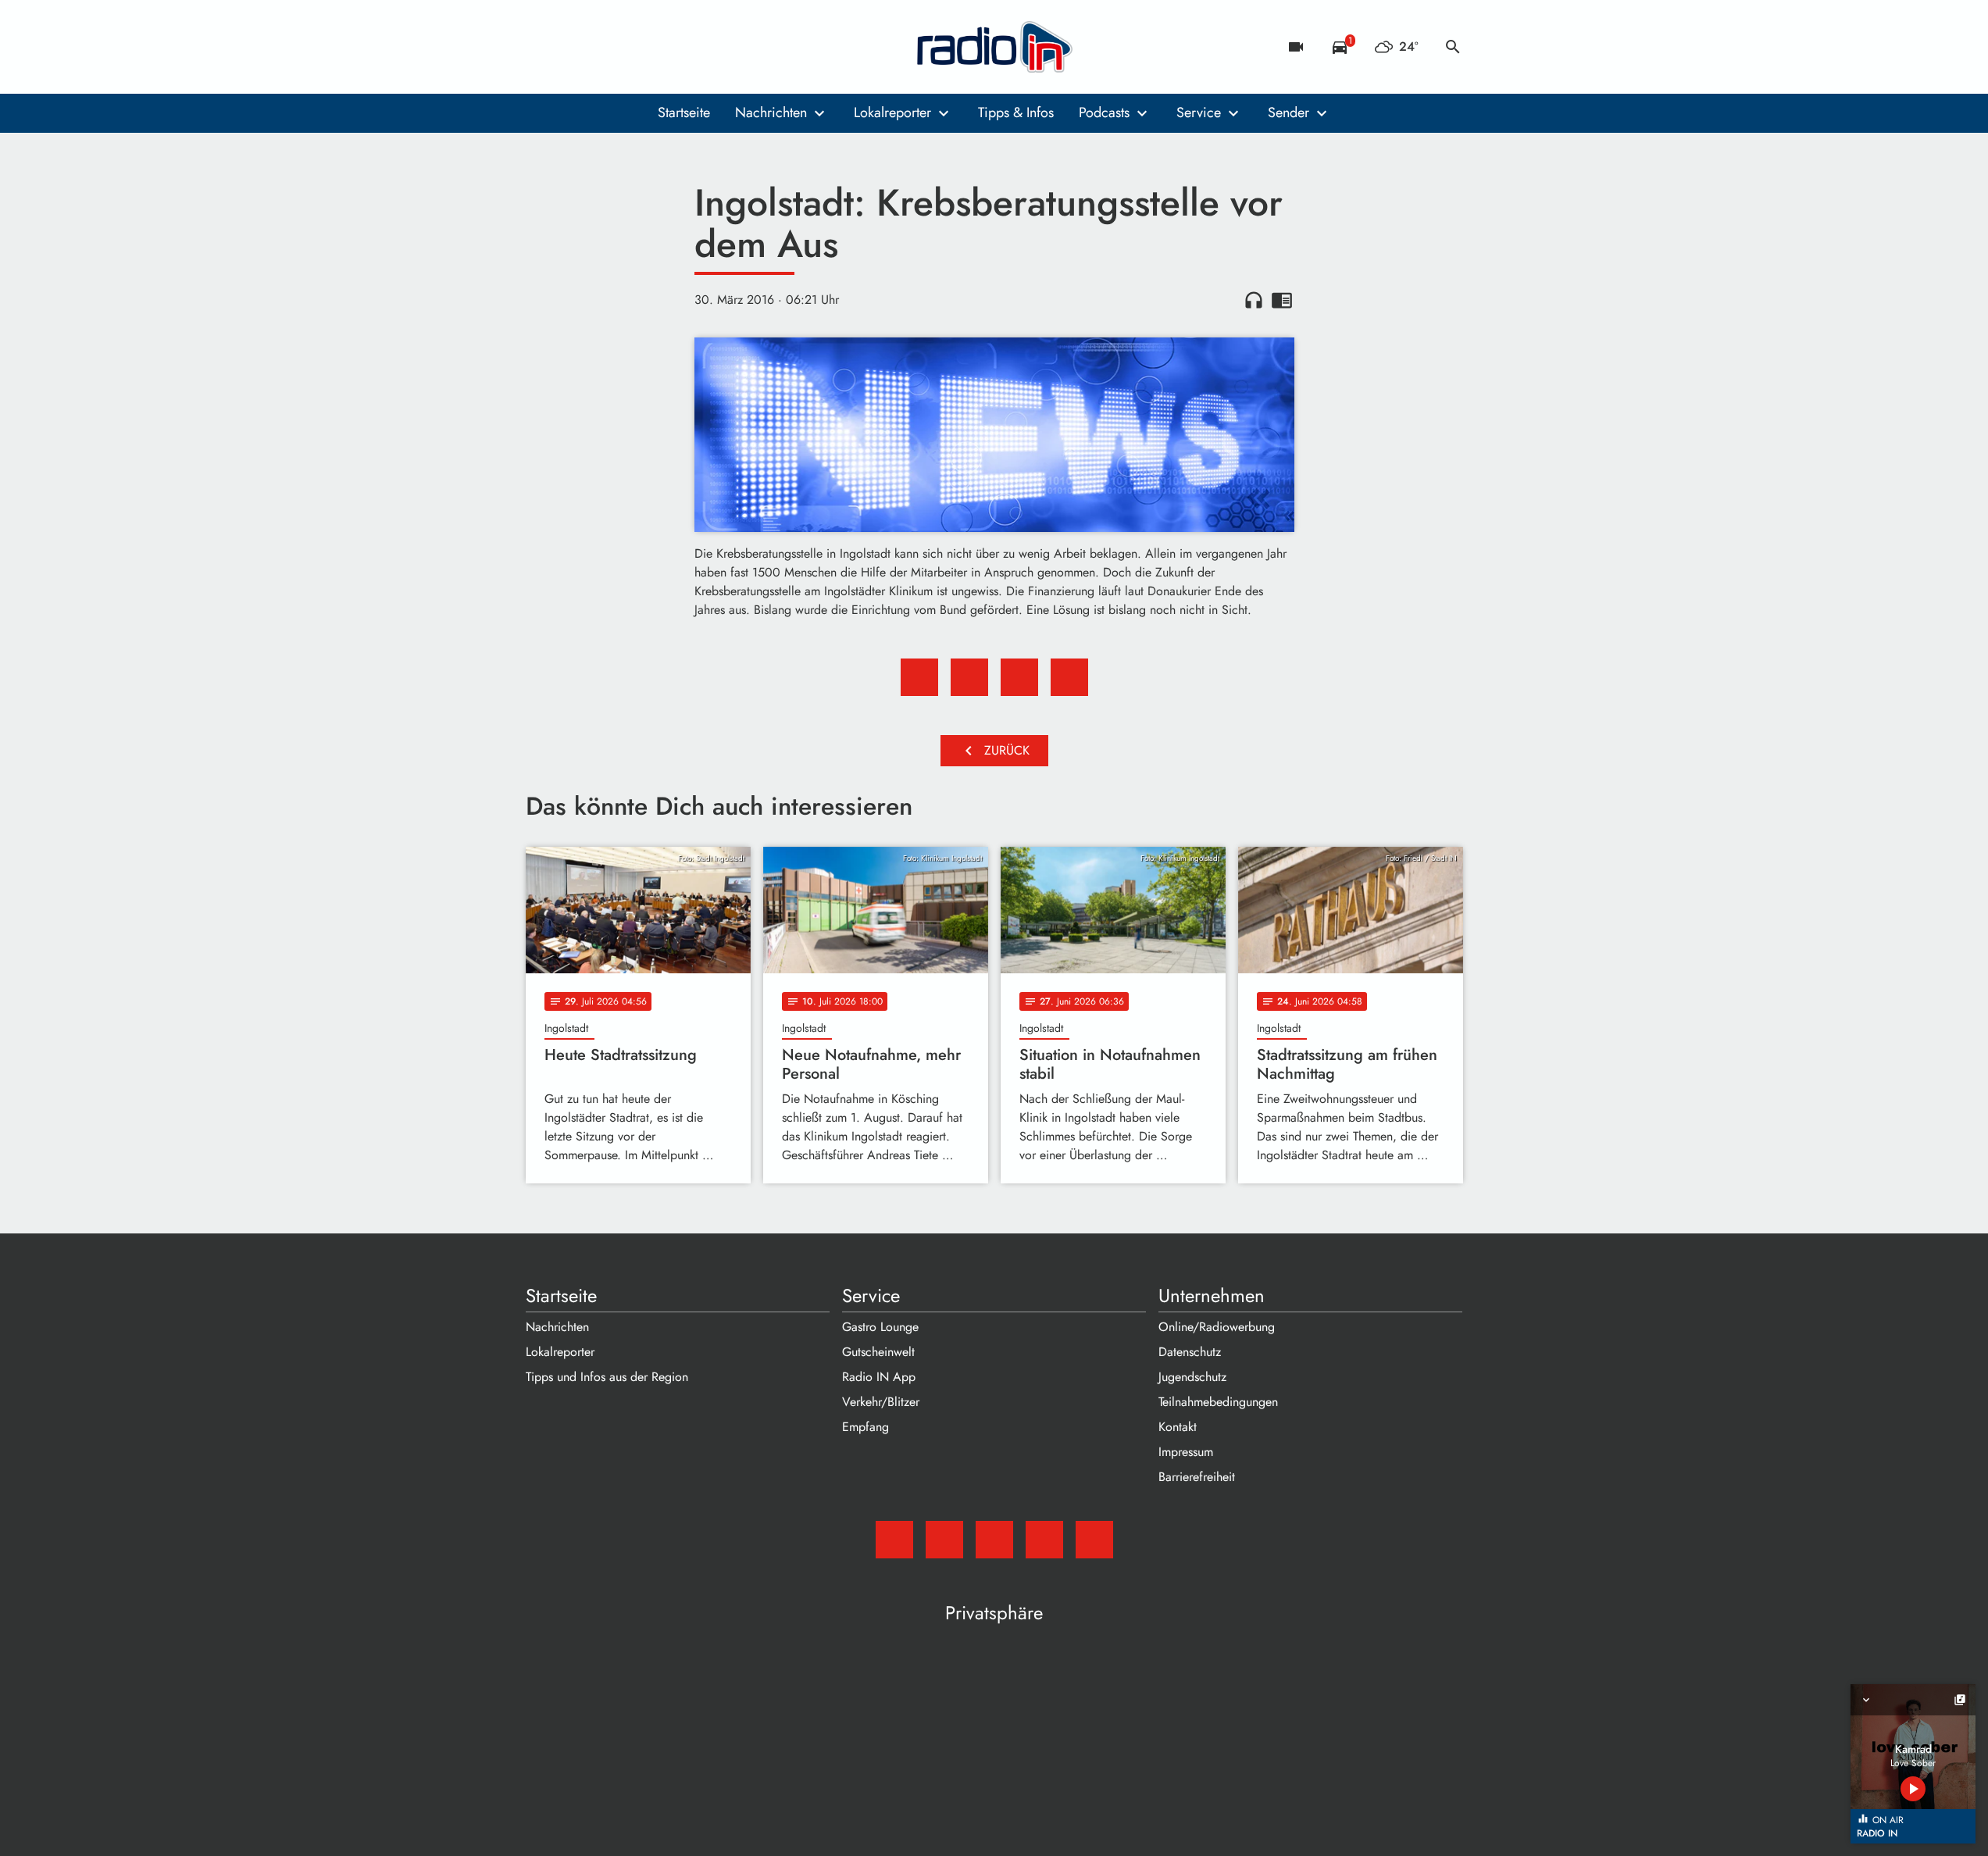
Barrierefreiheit (1197, 1477)
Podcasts (1104, 112)
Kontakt (1178, 1427)
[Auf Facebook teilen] (919, 677)
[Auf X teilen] (969, 677)
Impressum (1186, 1452)
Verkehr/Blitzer (881, 1402)
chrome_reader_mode (1282, 300)
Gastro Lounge (880, 1327)
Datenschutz (1190, 1352)
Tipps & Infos (1016, 112)
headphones (1254, 300)
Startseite (684, 112)
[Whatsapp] (635, 47)
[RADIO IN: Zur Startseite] (994, 47)
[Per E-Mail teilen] (1069, 677)
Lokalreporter (892, 112)
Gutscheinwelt (878, 1352)
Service (1199, 112)
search (1453, 47)
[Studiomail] (541, 47)
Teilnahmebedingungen (1218, 1402)
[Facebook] (573, 47)
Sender (1288, 112)
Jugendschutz (1192, 1377)
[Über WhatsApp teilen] (1019, 677)
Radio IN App (879, 1377)
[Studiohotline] (666, 47)
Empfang (866, 1427)
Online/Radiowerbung (1217, 1327)
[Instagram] (604, 47)
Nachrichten (771, 112)
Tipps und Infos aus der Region (607, 1377)
